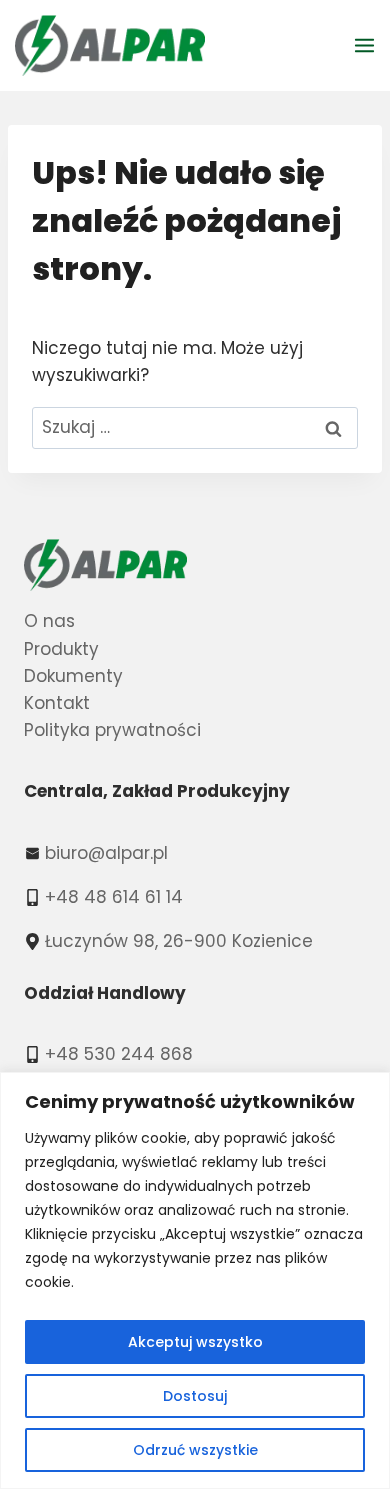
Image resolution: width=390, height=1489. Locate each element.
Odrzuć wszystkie (195, 1450)
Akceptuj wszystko (195, 1342)
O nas (49, 621)
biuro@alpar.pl (106, 853)
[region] (195, 1280)
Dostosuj (195, 1396)
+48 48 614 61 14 (114, 897)
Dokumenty (73, 676)
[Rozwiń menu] (367, 45)
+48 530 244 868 (119, 1054)
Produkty (61, 649)
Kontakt (57, 703)
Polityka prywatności (112, 730)
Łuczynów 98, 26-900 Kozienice (179, 941)
